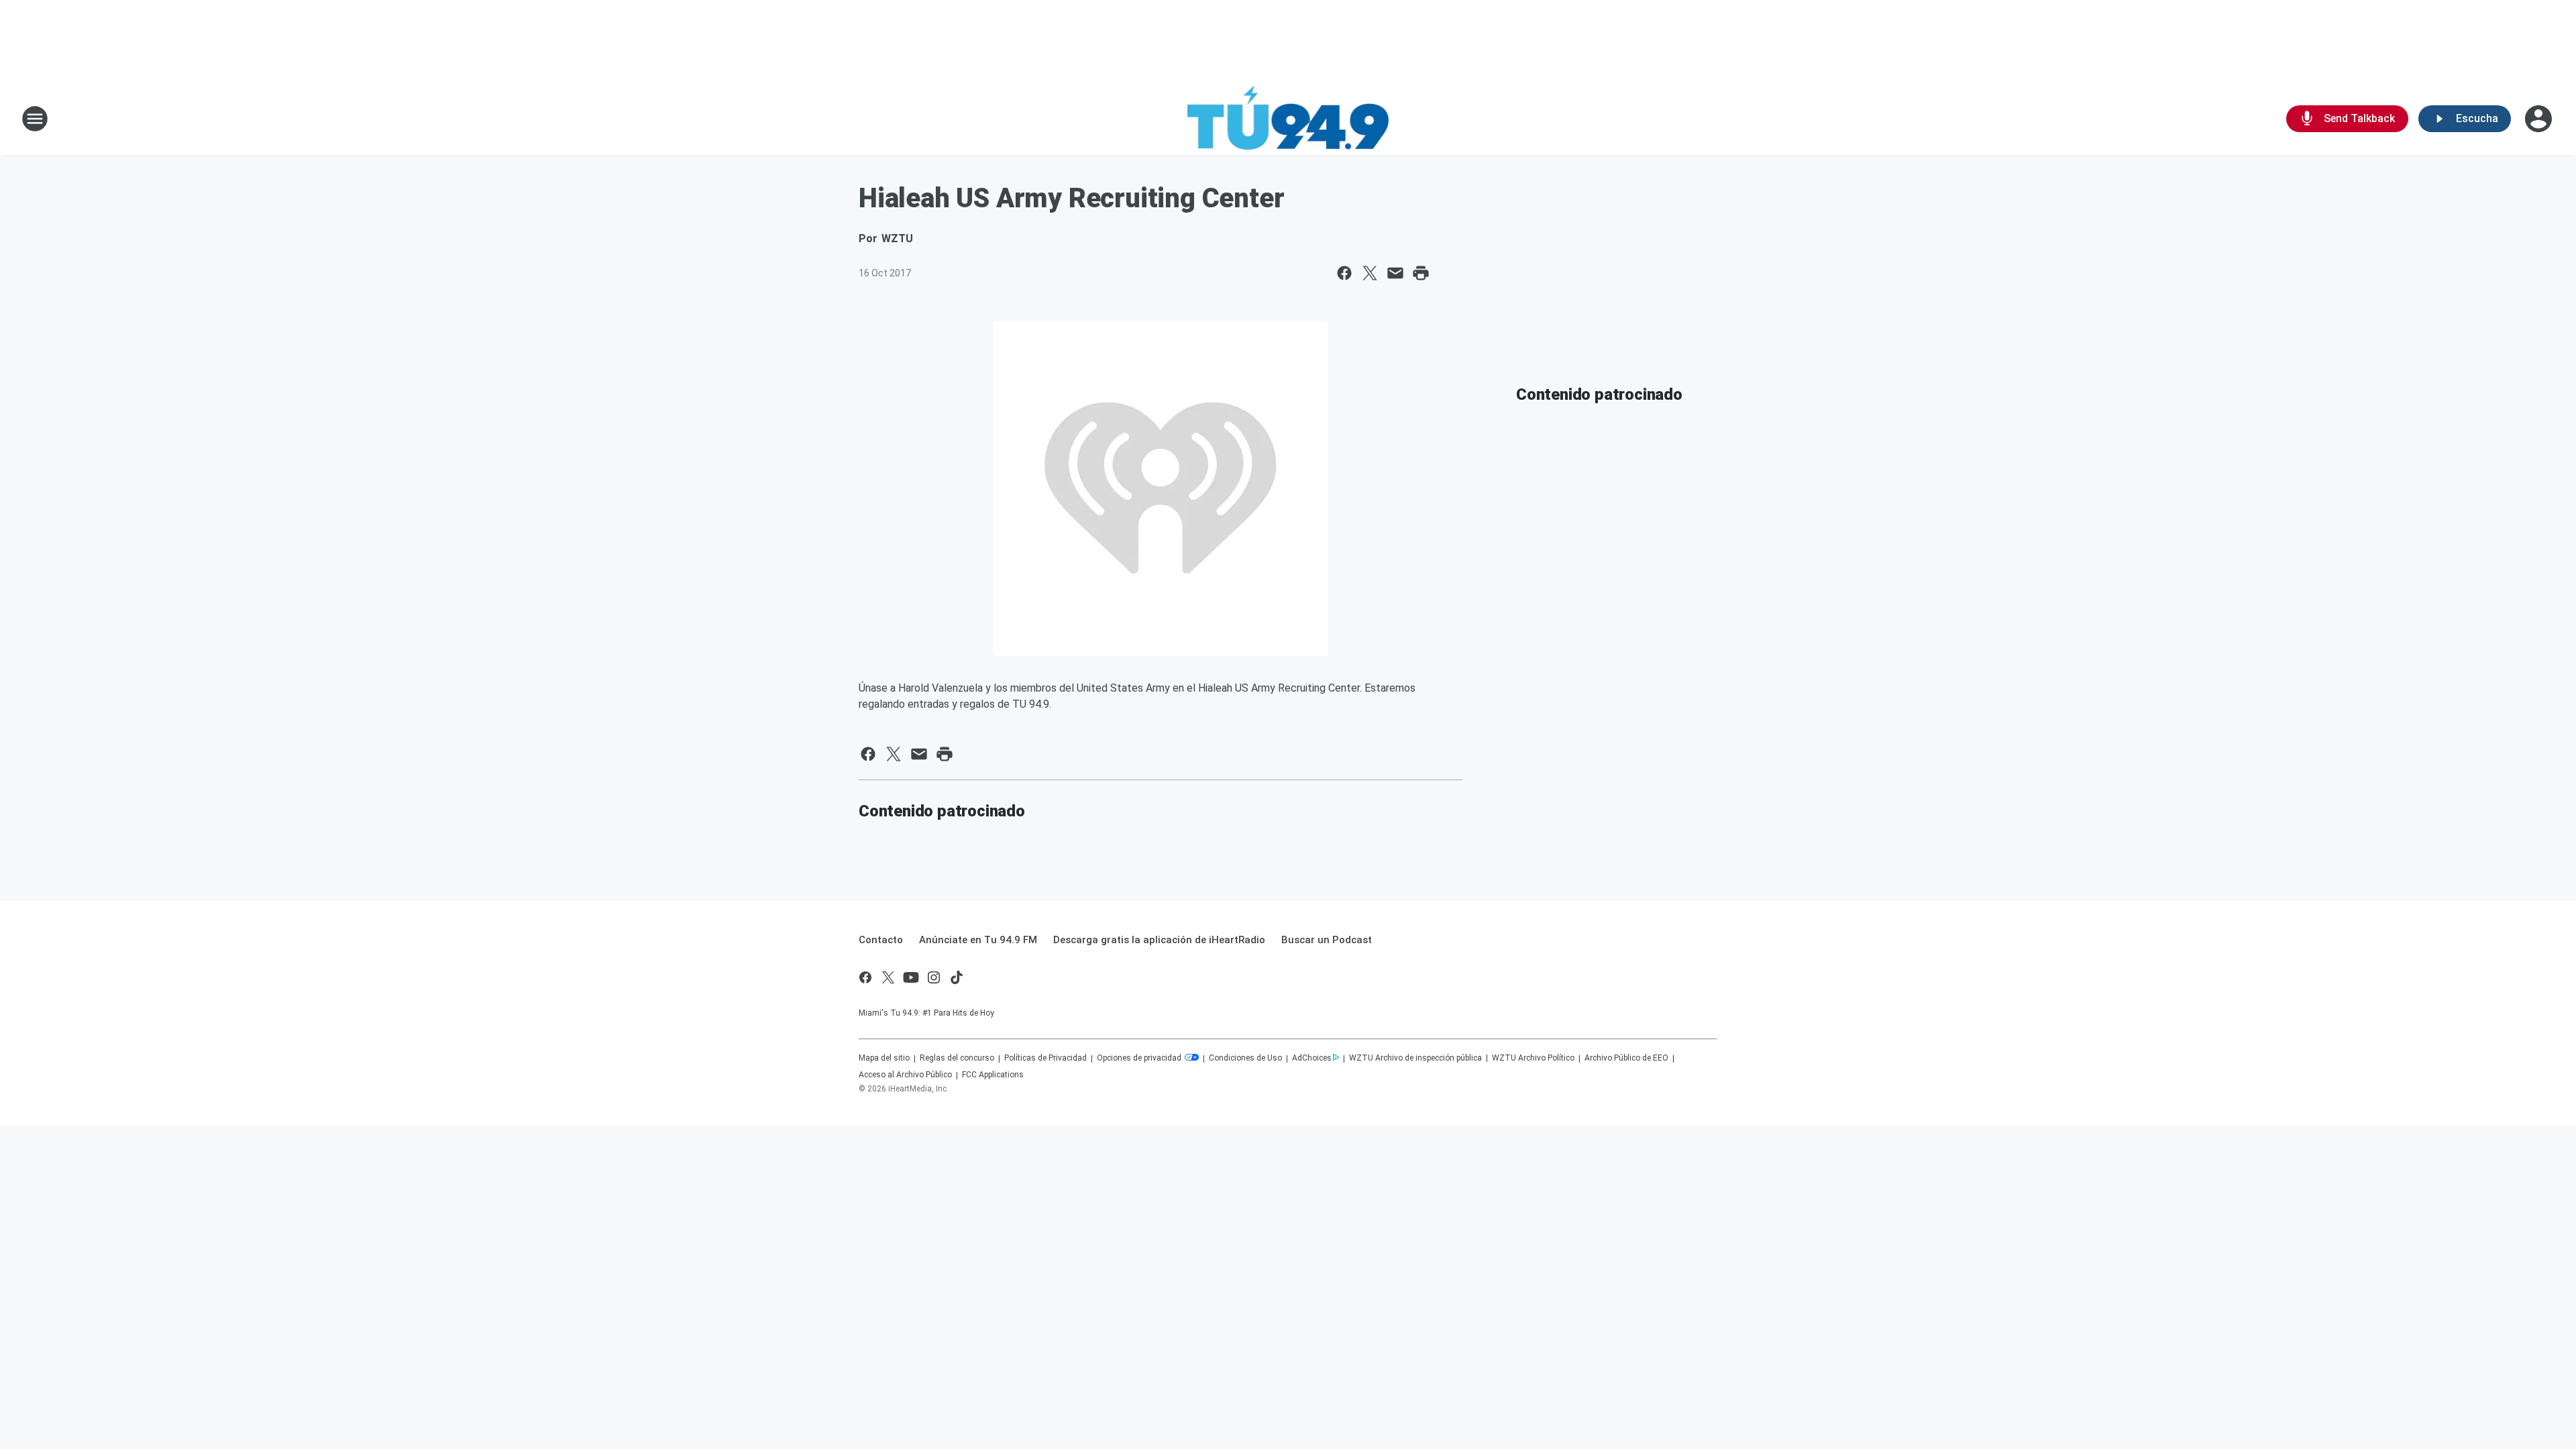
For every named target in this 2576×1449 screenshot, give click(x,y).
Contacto (881, 940)
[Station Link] (1288, 119)
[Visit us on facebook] (865, 977)
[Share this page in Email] (1395, 273)
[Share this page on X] (1370, 273)
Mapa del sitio (884, 1058)
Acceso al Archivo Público (905, 1075)
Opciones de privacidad (1140, 1058)
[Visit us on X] (888, 977)
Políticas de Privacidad (1045, 1058)
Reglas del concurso (957, 1058)
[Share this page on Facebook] (1344, 273)
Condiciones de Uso (1245, 1058)
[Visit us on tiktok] (957, 977)
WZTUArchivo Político (1533, 1058)
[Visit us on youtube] (911, 977)
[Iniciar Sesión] (2540, 119)
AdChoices (1312, 1058)
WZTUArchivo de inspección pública (1415, 1058)
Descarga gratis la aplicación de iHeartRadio (1159, 940)
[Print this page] (1421, 273)
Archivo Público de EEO (1626, 1058)
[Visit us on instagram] (934, 977)
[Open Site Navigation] (35, 119)
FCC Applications (993, 1075)
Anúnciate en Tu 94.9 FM (978, 940)
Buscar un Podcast (1327, 940)
